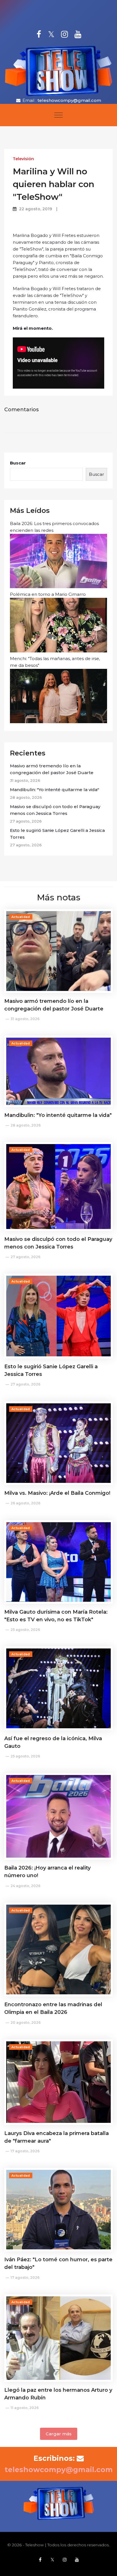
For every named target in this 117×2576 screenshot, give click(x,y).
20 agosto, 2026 (26, 2023)
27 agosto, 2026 (25, 1257)
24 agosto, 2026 (25, 1886)
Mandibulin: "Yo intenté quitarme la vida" (55, 790)
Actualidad (21, 917)
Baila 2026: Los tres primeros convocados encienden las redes (54, 527)
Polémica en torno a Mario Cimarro (48, 594)
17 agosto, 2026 (25, 2151)
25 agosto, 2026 (25, 1630)
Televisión (23, 159)
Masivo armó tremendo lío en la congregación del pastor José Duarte (52, 769)
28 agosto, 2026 (26, 1125)
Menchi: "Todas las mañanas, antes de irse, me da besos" (55, 662)
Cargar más (59, 2434)
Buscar (18, 463)
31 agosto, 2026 (25, 1019)
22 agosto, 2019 (35, 209)
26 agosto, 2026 (25, 1503)
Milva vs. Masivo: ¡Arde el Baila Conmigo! (57, 1493)
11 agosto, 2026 (25, 2408)
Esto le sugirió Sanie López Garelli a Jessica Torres (57, 834)
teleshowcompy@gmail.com (69, 100)
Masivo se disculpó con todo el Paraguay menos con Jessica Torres (55, 810)
